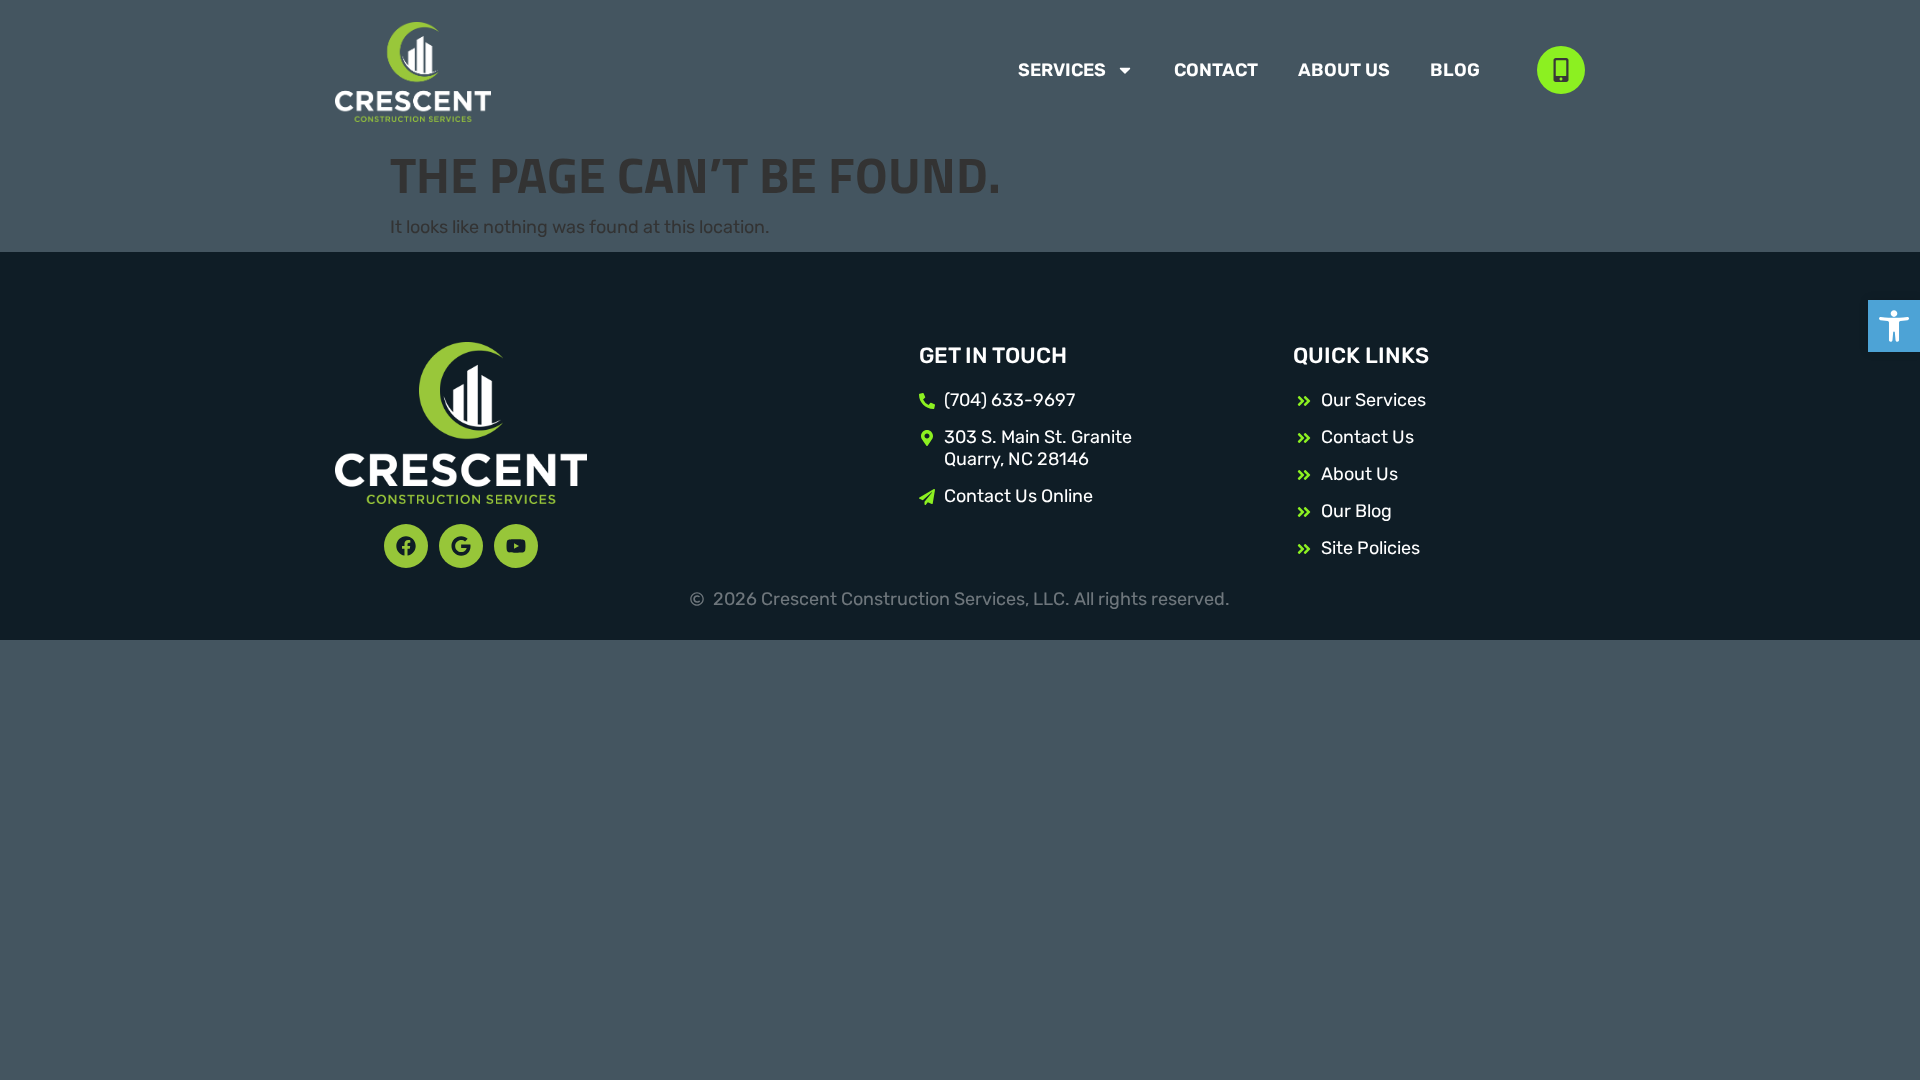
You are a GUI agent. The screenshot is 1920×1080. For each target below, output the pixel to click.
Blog (1455, 70)
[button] (1894, 326)
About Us (1344, 70)
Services (1062, 70)
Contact (1216, 70)
